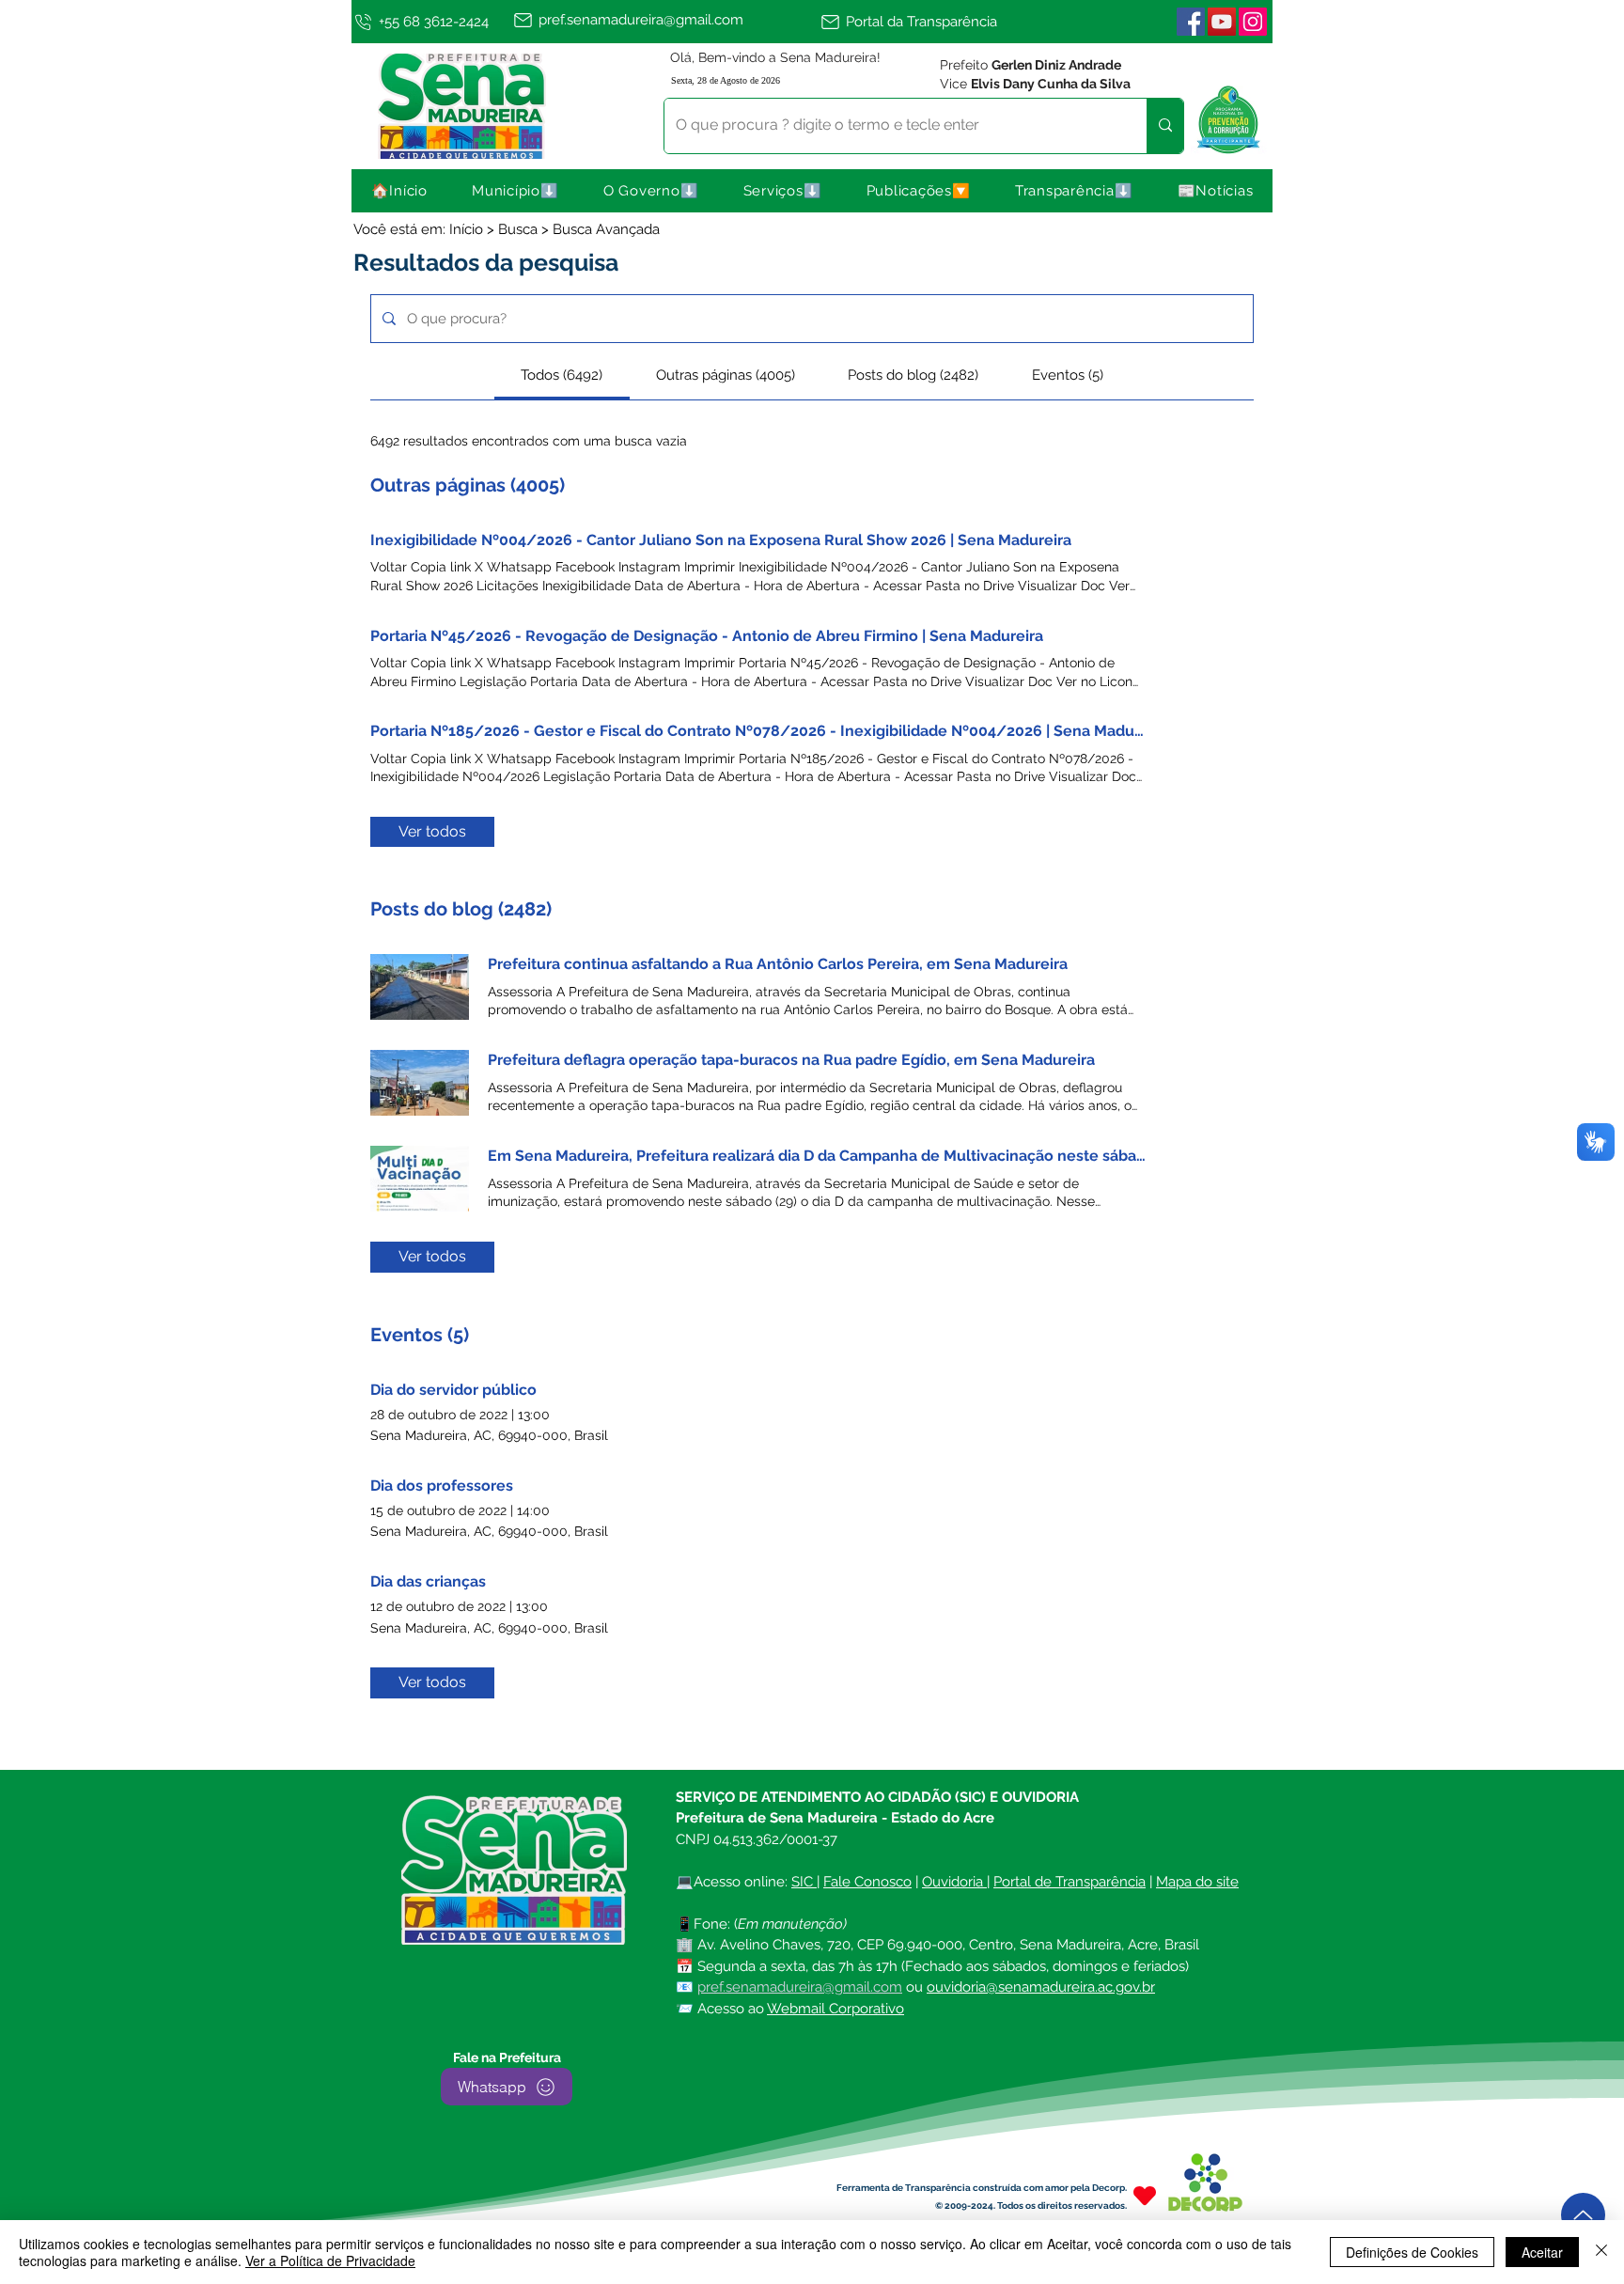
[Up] (1583, 2215)
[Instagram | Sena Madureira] (1253, 22)
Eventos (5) (420, 1335)
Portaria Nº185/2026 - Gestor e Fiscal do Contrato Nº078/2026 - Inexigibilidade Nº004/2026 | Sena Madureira (758, 731)
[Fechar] (1601, 2252)
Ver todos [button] (432, 831)
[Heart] (1145, 2195)
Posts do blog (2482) (461, 909)
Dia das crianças (428, 1581)
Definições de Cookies (1412, 2252)
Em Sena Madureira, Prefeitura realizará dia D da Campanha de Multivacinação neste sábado (817, 1156)
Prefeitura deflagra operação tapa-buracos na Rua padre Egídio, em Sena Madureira (791, 1060)
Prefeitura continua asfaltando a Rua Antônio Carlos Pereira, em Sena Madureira (778, 964)
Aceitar (1542, 2252)
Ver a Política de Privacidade (330, 2261)
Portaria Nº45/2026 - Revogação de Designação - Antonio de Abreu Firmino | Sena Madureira (707, 636)
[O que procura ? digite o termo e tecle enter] (1165, 126)
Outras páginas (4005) (468, 485)
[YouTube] (1222, 22)
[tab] (562, 375)
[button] (516, 191)
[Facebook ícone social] (1191, 22)
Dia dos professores (442, 1486)
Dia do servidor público (453, 1390)
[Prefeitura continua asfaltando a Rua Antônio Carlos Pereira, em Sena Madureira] (420, 987)
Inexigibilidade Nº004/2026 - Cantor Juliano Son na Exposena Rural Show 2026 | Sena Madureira (721, 540)
